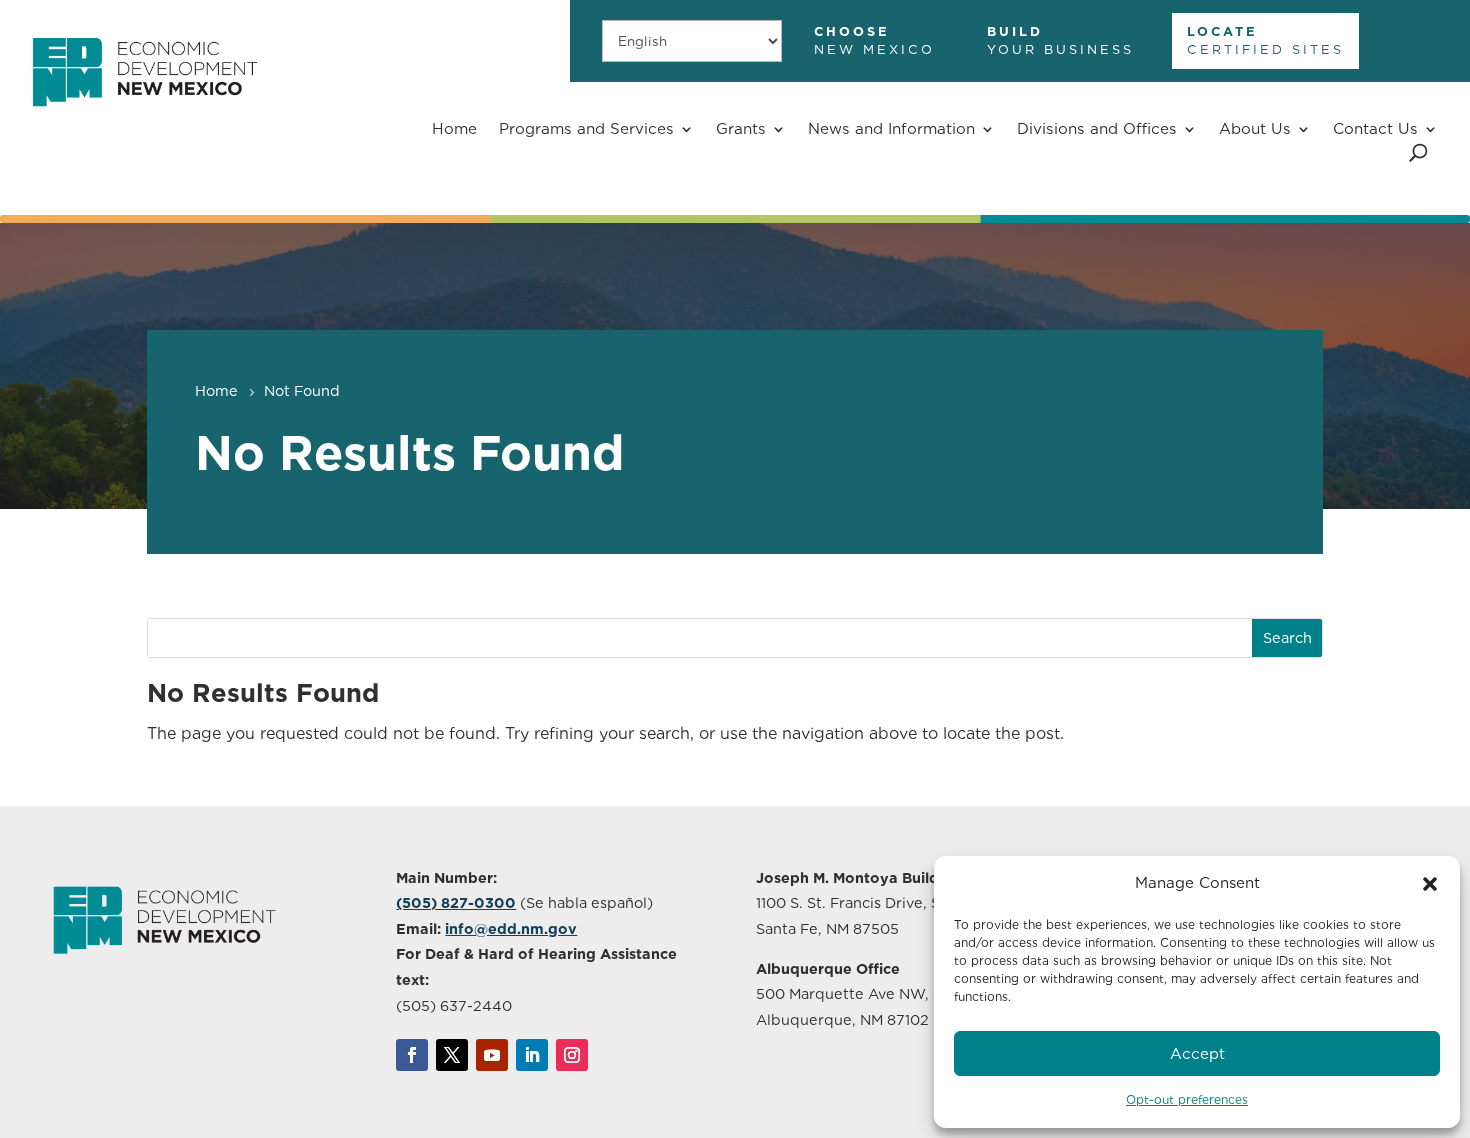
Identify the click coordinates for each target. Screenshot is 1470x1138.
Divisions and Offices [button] (1097, 128)
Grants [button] (741, 128)
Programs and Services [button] (586, 128)
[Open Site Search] (1418, 152)
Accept (1197, 1054)
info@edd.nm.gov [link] (511, 928)
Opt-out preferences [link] (1187, 1099)
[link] (144, 117)
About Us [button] (1255, 128)
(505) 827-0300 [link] (456, 902)
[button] (1430, 884)
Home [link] (454, 128)
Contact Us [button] (1375, 128)
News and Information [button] (891, 128)
